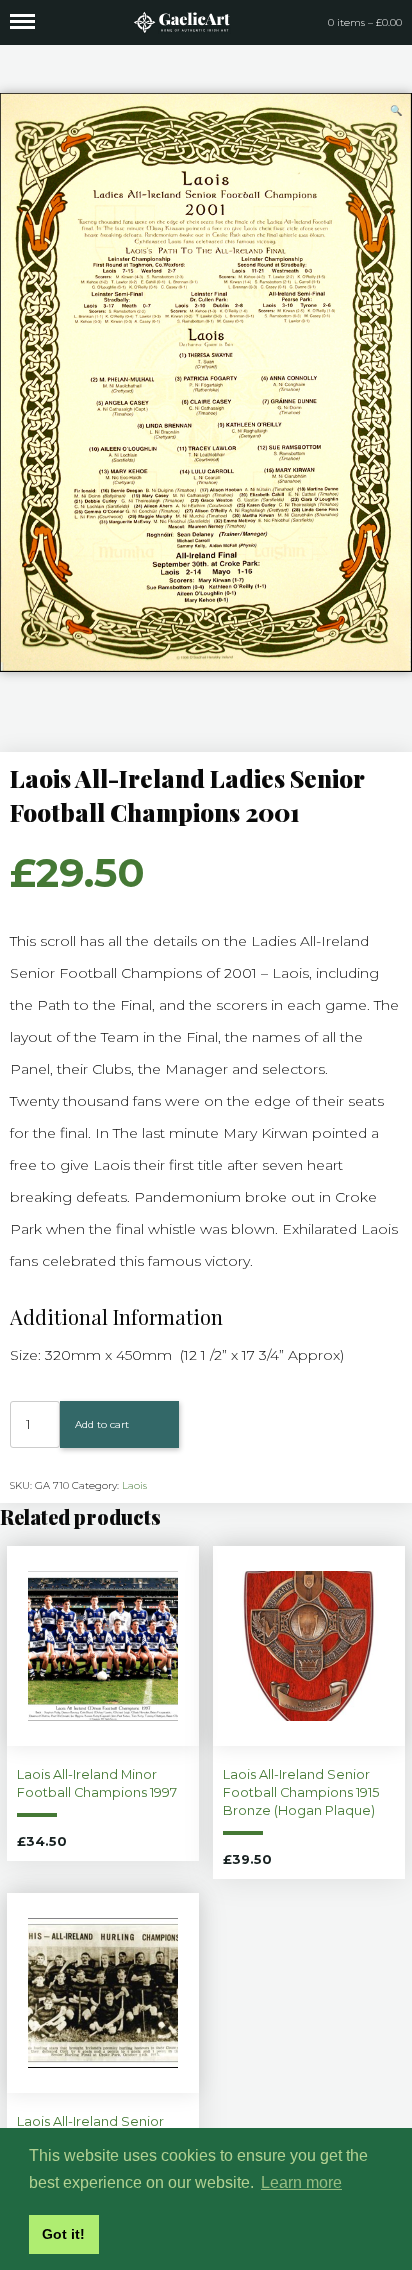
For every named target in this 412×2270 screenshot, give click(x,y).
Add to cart (102, 1424)
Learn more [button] (301, 2182)
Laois (134, 1485)
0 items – (365, 22)
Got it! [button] (63, 2234)
